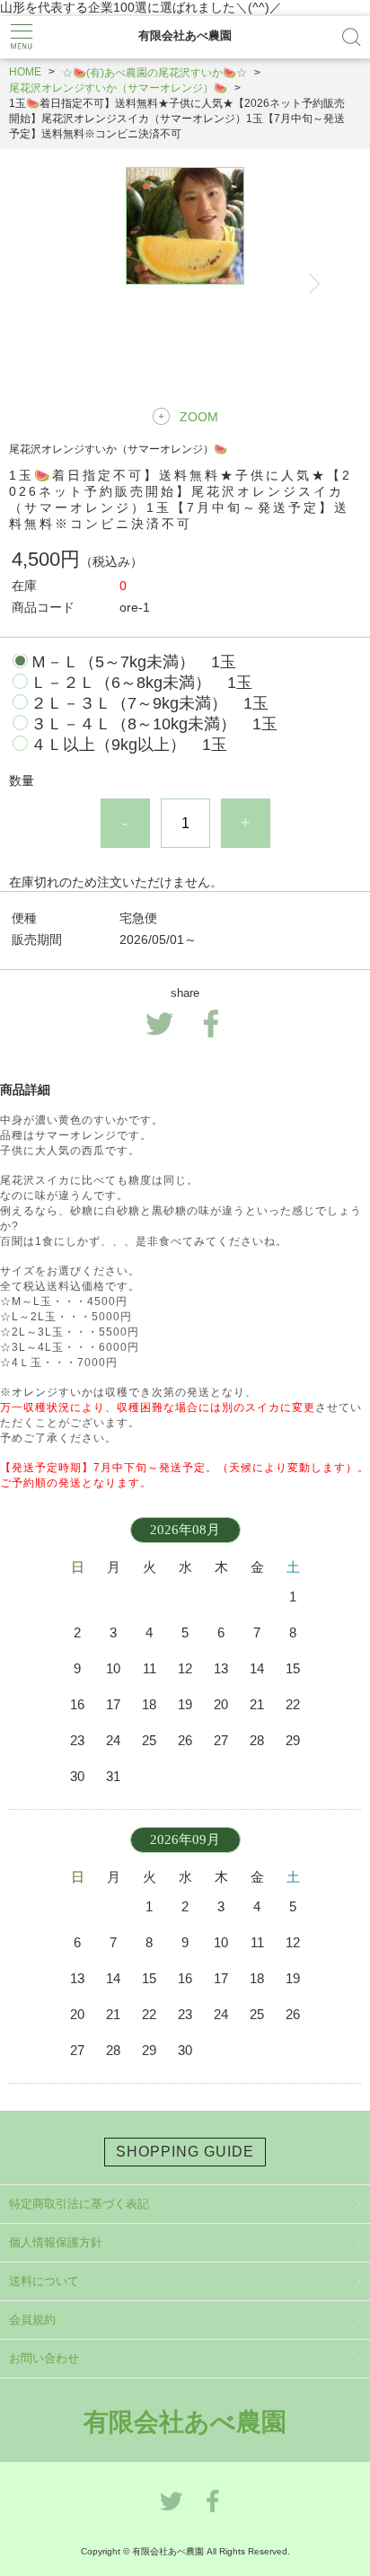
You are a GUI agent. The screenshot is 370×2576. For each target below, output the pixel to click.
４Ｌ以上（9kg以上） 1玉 (129, 745)
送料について (44, 2281)
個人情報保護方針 (56, 2242)
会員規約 (32, 2320)
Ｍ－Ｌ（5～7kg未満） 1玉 (133, 662)
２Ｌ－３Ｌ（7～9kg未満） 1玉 (150, 703)
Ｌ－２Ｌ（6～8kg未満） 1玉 (141, 683)
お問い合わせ (44, 2358)
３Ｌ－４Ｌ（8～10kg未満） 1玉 (154, 724)
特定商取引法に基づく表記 (79, 2204)
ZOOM (199, 417)
